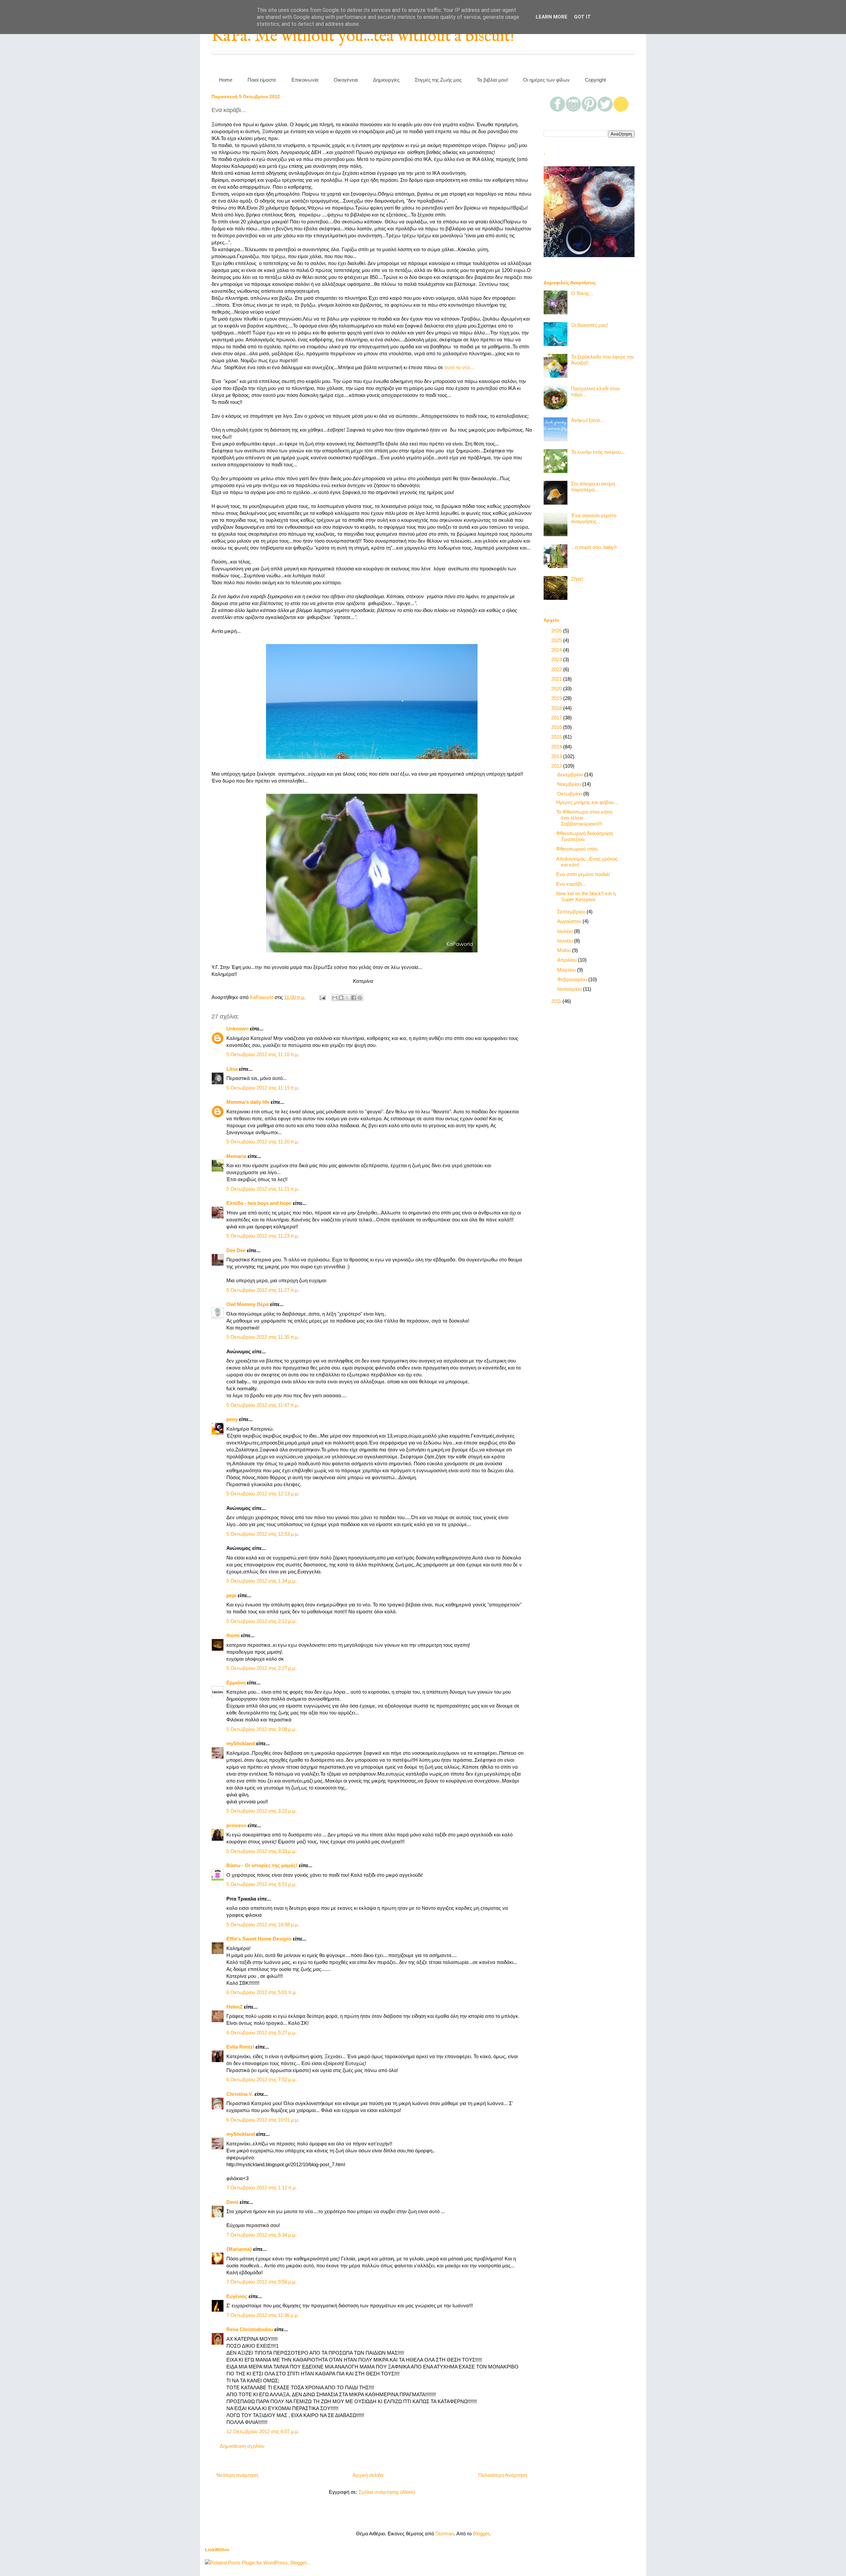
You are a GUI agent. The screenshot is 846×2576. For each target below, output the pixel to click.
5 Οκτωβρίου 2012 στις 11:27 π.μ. (263, 1290)
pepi (231, 1595)
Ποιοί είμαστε (262, 80)
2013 (557, 756)
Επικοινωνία (305, 80)
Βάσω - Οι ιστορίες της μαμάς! (262, 1865)
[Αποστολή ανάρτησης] (322, 997)
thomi (233, 1635)
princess (236, 1825)
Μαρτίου (567, 970)
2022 (557, 669)
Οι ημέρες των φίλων (546, 80)
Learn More (552, 17)
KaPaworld (262, 997)
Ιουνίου (566, 941)
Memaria (236, 1156)
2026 (557, 631)
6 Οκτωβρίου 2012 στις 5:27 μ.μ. (262, 2033)
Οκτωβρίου (570, 794)
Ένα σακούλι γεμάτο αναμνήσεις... (594, 518)
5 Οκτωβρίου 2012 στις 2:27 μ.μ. (262, 1668)
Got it (582, 17)
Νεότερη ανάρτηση (237, 2475)
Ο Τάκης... (582, 293)
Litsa (232, 1069)
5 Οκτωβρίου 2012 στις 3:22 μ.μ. (262, 1811)
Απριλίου (568, 960)
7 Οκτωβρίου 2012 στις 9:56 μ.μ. (262, 2282)
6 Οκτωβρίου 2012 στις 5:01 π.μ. (262, 1992)
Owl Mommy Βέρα (248, 1304)
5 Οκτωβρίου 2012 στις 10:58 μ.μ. (263, 1924)
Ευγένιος (237, 2296)
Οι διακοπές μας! (590, 325)
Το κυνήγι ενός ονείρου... (598, 452)
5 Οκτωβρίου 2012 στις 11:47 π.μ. (263, 1405)
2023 (557, 659)
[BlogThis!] (341, 998)
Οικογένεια (346, 80)
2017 (557, 718)
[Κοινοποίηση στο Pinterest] (360, 998)
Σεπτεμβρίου (572, 912)
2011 (557, 1001)
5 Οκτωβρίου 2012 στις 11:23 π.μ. (263, 1236)
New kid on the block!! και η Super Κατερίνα (586, 896)
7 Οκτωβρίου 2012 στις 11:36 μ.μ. (263, 2315)
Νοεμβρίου (570, 784)
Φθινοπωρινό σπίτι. (577, 849)
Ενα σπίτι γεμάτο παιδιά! (583, 874)
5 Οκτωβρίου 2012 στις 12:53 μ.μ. (263, 1534)
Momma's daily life (248, 1102)
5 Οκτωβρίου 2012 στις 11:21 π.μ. (263, 1189)
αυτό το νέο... (459, 367)
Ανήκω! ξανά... (587, 420)
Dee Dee (236, 1250)
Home (226, 80)
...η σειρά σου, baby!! (594, 547)
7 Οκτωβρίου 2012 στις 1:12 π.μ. (262, 2188)
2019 (557, 698)
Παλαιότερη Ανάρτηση (503, 2475)
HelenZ (234, 2007)
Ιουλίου (566, 931)
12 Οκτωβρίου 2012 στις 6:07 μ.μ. (263, 2431)
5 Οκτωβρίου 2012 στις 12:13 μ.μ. (263, 1494)
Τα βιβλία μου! (492, 80)
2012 (557, 766)
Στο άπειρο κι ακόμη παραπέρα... (593, 487)
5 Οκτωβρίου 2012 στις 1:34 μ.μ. (262, 1581)
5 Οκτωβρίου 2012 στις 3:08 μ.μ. (262, 1729)
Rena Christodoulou (250, 2329)
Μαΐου (565, 950)
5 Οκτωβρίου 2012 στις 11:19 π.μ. (263, 1088)
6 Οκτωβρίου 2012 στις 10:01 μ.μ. (263, 2120)
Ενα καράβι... (571, 884)
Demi (232, 2202)
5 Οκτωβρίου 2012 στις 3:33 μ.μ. (262, 1851)
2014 (557, 747)
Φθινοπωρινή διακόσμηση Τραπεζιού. (585, 836)
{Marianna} (239, 2249)
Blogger (481, 2534)
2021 (557, 679)
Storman (444, 2534)
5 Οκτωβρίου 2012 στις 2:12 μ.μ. (262, 1621)
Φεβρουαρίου (573, 979)
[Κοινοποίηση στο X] (347, 998)
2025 (557, 640)
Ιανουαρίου (570, 989)
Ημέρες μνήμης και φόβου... (587, 802)
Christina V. (240, 2094)
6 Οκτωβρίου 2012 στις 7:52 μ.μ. (262, 2079)
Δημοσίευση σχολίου (242, 2446)
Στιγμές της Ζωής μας (438, 80)
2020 (557, 689)
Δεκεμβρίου (571, 774)
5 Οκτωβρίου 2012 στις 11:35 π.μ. (263, 1337)
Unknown (237, 1029)
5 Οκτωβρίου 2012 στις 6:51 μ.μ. (262, 1884)
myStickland (241, 1743)
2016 (557, 727)
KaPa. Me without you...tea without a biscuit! (363, 37)
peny (232, 1419)
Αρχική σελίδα (368, 2475)
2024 (557, 650)
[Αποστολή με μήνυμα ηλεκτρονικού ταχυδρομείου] (335, 998)
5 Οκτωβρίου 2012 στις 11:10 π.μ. (263, 1054)
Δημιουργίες (386, 80)
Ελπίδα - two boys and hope (259, 1203)
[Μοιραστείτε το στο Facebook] (354, 998)
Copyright (595, 80)
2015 (557, 737)
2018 (557, 708)
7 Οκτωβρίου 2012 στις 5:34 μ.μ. (262, 2235)
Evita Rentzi (240, 2047)
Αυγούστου (570, 921)
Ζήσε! (577, 579)
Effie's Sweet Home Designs (259, 1939)
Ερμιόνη (236, 1683)
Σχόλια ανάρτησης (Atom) (387, 2492)
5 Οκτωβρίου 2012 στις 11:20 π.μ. (263, 1142)
